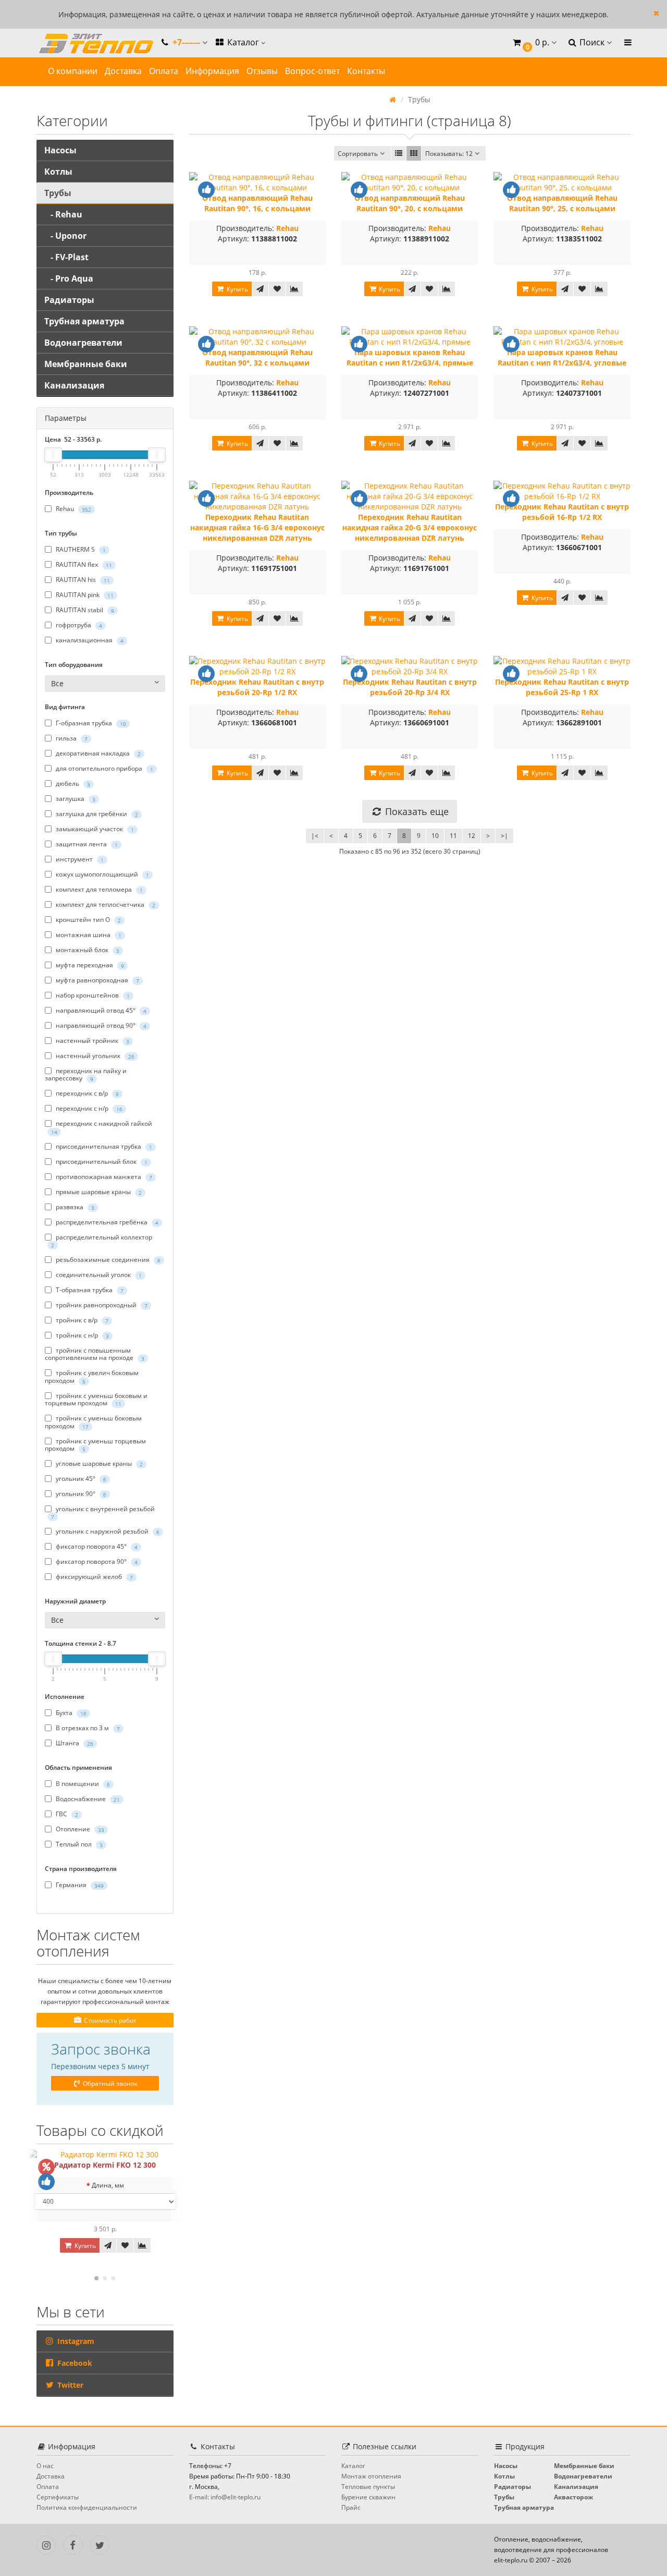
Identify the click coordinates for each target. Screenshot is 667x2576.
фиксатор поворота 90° (96, 1562)
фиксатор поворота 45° (96, 1547)
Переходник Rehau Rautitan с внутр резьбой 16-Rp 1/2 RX (562, 512)
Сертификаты (58, 2497)
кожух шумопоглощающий (102, 874)
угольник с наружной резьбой (107, 1532)
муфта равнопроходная (97, 980)
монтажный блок (87, 950)
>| (504, 836)
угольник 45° (80, 1479)
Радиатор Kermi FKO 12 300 (105, 2165)
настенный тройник (92, 1041)
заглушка (75, 799)
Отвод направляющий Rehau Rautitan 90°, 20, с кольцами (410, 203)
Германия (79, 1885)
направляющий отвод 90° (100, 1025)
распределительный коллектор (102, 1241)
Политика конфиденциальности (87, 2507)
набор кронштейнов (92, 995)
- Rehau (63, 214)
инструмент (79, 859)
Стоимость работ (109, 2020)
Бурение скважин (368, 2497)
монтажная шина (88, 935)
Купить (84, 2246)
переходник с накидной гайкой (102, 1127)
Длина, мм (108, 2185)
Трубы (58, 193)
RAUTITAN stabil (84, 610)
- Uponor (65, 236)
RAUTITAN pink (84, 595)
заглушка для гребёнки (96, 814)
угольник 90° (80, 1494)
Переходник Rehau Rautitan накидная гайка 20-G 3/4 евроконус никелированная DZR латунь (410, 527)
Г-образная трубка (90, 723)
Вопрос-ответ (312, 71)
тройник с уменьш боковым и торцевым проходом (96, 1400)
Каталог (243, 42)
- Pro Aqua (69, 278)
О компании (73, 71)
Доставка (123, 71)
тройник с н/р (82, 1335)
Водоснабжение (87, 1799)
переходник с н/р (88, 1108)
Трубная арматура (84, 321)
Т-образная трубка (89, 1290)
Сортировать (358, 154)
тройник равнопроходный (101, 1305)
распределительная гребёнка (106, 1222)
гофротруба (78, 625)
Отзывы (262, 71)
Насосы (60, 150)
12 (472, 836)
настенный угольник (94, 1056)
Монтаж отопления (371, 2476)
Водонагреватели (83, 343)
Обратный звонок (109, 2083)
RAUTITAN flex (83, 564)
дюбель (72, 783)
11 (453, 836)
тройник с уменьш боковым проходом (93, 1422)
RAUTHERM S (80, 549)
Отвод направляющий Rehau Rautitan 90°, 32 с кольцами (257, 357)
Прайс (351, 2507)
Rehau (73, 509)
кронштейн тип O (88, 920)
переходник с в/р (87, 1093)
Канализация (74, 385)
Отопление (79, 1830)
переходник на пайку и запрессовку (86, 1075)
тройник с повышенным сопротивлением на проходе (95, 1354)
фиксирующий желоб (94, 1577)
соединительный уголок (98, 1275)
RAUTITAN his (82, 580)
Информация (212, 71)
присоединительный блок (101, 1162)
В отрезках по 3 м (87, 1728)
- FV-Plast (66, 257)
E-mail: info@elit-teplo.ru (225, 2497)
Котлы (58, 172)
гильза (71, 738)
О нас (45, 2466)
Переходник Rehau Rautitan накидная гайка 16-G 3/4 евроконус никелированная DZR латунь (257, 527)
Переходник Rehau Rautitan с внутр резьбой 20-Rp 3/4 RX (410, 687)
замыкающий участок (94, 829)
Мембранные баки (86, 364)
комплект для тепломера (98, 889)
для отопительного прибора (104, 768)
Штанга (74, 1743)
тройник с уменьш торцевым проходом (95, 1445)
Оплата (164, 71)
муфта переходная (89, 965)
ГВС (66, 1814)
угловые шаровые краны (98, 1463)
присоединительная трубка (103, 1146)
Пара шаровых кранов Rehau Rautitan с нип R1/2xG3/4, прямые (410, 357)
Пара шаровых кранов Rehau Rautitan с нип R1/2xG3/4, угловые (562, 357)
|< (315, 836)
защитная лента (86, 844)
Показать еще (416, 811)
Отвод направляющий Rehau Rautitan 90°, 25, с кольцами (562, 203)
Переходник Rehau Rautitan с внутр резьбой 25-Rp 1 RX (562, 687)
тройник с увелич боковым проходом (92, 1377)
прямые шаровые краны (98, 1192)
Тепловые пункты (368, 2487)
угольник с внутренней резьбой (103, 1512)
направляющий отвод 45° (100, 1010)
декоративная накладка (97, 753)
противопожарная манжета (103, 1177)
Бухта (70, 1713)
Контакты (366, 71)
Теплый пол (78, 1845)
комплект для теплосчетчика (105, 904)
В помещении (82, 1784)
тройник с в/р (81, 1320)
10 (435, 836)
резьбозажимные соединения (107, 1260)
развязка (74, 1207)
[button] (534, 43)
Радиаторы (69, 300)
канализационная (89, 640)
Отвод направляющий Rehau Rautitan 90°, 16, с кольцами (257, 203)
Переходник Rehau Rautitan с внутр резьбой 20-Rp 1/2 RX (257, 687)
